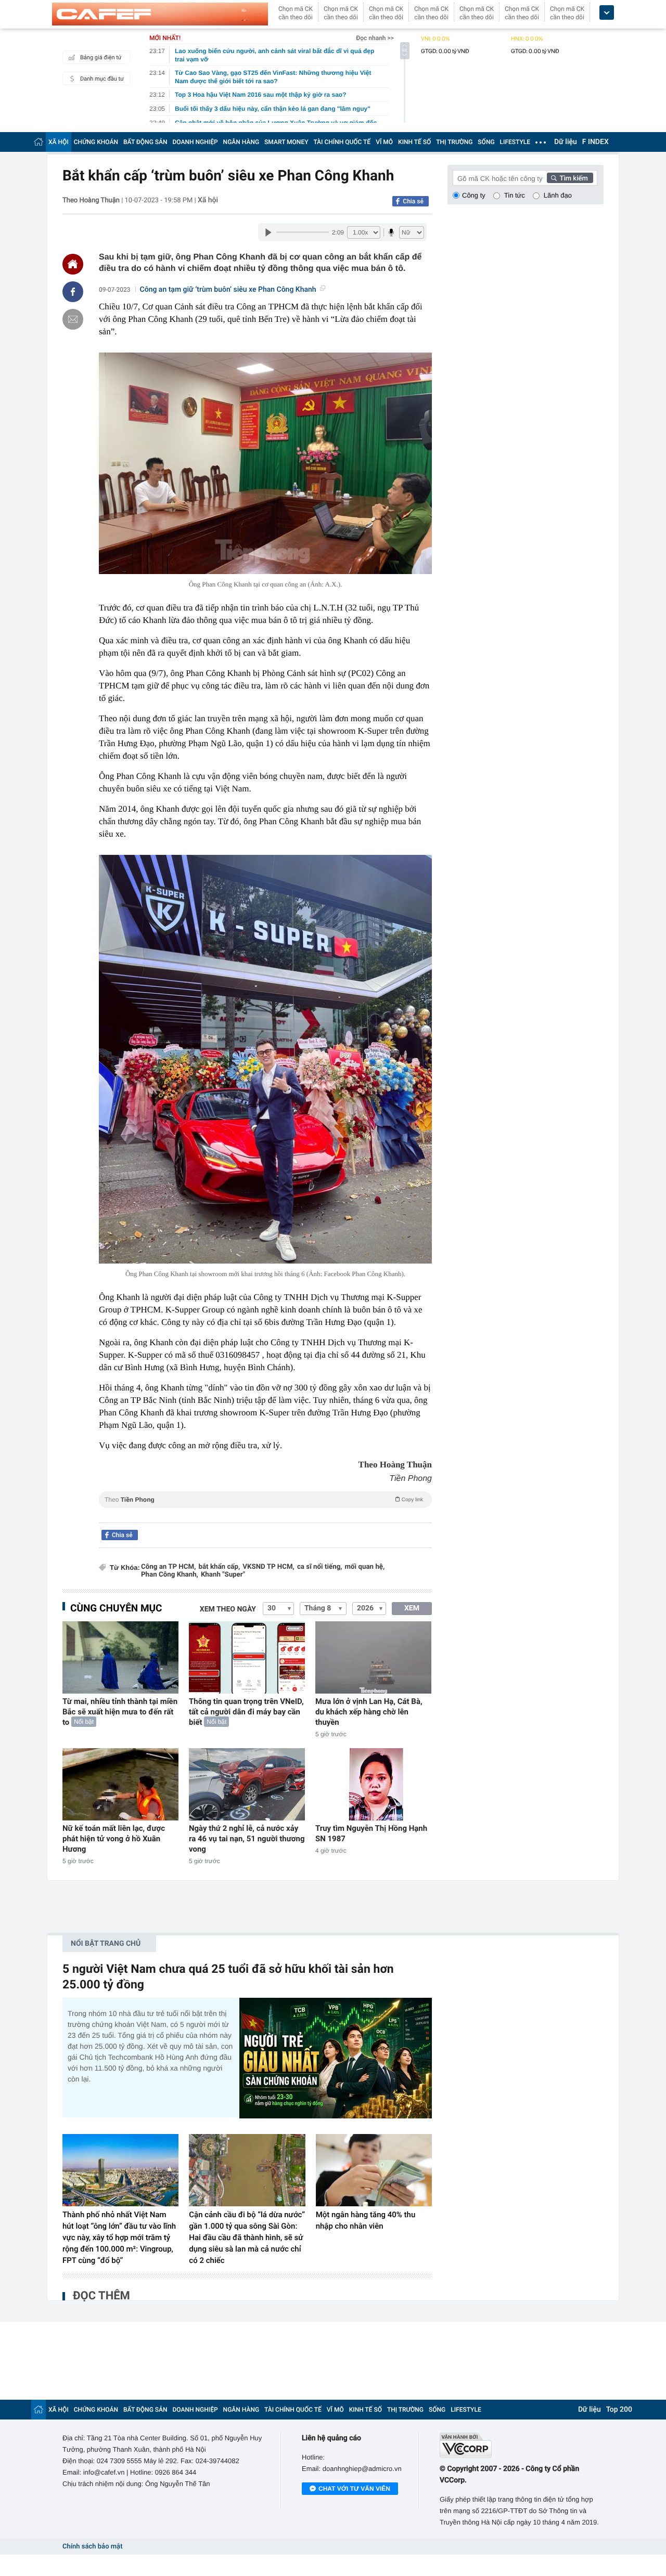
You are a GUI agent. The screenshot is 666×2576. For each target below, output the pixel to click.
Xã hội (208, 200)
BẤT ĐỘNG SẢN (145, 142)
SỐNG (486, 142)
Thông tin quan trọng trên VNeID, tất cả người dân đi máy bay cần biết (246, 1712)
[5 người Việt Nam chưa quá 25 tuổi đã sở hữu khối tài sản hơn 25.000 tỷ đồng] (336, 2058)
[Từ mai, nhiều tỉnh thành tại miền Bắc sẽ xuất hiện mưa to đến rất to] (120, 1657)
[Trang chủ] (39, 142)
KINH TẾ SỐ (414, 142)
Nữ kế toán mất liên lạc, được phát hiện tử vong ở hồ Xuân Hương (114, 1839)
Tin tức (515, 195)
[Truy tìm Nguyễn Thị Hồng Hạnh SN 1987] (373, 1784)
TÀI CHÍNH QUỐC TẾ (342, 142)
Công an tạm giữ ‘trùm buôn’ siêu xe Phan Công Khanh (228, 290)
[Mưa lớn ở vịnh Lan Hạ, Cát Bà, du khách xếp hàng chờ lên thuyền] (373, 1657)
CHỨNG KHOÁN (96, 142)
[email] (73, 319)
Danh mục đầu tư (102, 79)
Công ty (474, 195)
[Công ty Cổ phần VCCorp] (522, 2445)
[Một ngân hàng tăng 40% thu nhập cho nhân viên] (374, 2170)
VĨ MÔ (384, 142)
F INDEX (595, 142)
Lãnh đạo (558, 195)
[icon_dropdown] (607, 13)
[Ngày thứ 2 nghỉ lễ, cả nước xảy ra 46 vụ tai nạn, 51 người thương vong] (247, 1784)
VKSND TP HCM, (268, 1567)
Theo (264, 1500)
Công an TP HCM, (168, 1567)
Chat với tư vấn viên (354, 2489)
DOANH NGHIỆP (195, 142)
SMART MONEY (286, 142)
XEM (412, 1608)
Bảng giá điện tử (101, 57)
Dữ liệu (566, 142)
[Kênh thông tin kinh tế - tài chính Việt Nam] (160, 14)
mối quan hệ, (365, 1567)
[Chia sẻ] (73, 292)
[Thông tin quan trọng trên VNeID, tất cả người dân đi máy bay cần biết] (247, 1657)
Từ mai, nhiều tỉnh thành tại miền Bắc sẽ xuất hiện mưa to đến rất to (120, 1712)
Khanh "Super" (223, 1575)
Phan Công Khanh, (170, 1575)
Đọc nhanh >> (375, 38)
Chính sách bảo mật (92, 2547)
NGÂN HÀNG (241, 142)
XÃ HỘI (59, 142)
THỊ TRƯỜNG (454, 142)
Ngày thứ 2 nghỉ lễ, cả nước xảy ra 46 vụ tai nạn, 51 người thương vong (247, 1839)
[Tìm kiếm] (570, 178)
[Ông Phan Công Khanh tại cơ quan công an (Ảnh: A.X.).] (265, 464)
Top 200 (619, 2410)
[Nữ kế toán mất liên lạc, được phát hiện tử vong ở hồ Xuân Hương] (120, 1784)
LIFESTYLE (515, 142)
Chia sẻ (413, 201)
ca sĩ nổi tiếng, (320, 1567)
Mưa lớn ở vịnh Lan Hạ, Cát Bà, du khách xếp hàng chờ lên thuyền (369, 1712)
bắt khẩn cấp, (219, 1567)
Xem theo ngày (228, 1609)
